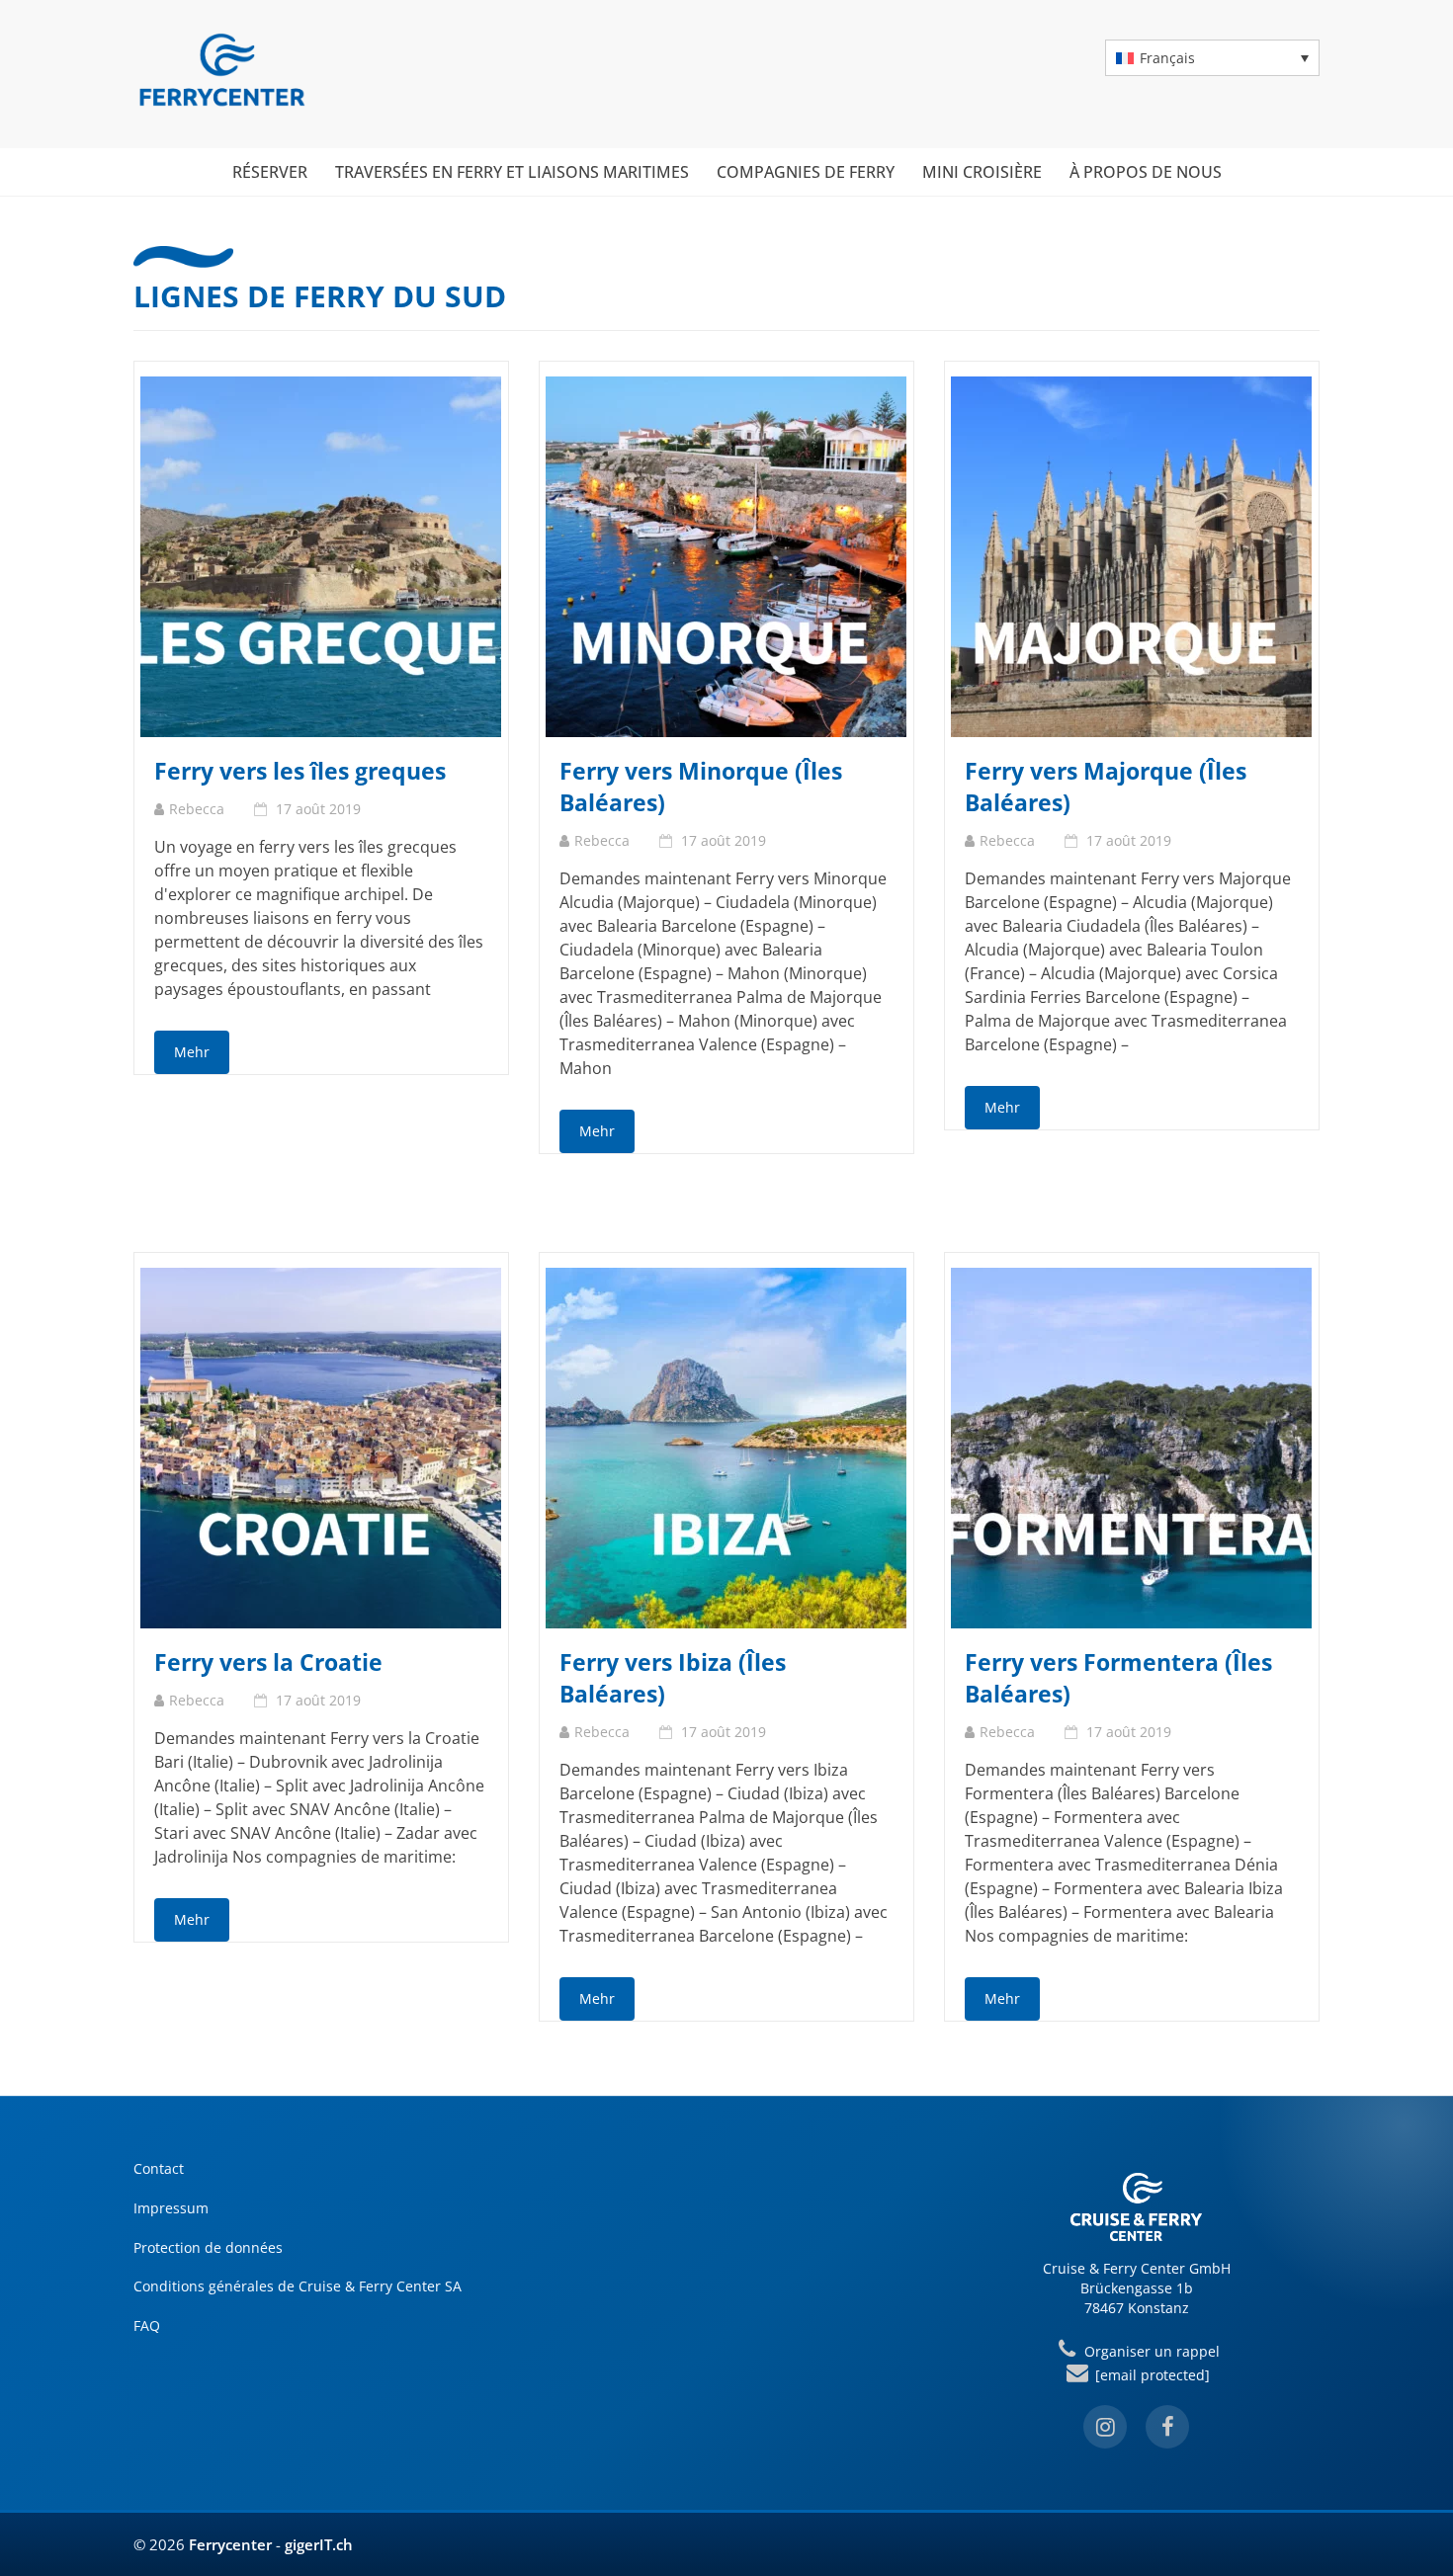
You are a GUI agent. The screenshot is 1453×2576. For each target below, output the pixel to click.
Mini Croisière (982, 172)
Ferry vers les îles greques (300, 771)
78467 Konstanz (1137, 2308)
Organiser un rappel (1150, 2351)
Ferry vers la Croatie (268, 1662)
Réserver (270, 172)
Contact (159, 2168)
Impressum (171, 2208)
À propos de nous (1146, 172)
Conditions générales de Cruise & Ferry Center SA (298, 2286)
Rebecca (197, 809)
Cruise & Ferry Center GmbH (1137, 2268)
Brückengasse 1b (1137, 2288)
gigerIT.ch (319, 2544)
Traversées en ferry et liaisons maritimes (512, 172)
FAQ (147, 2326)
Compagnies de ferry (806, 172)
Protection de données (208, 2247)
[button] (1212, 58)
